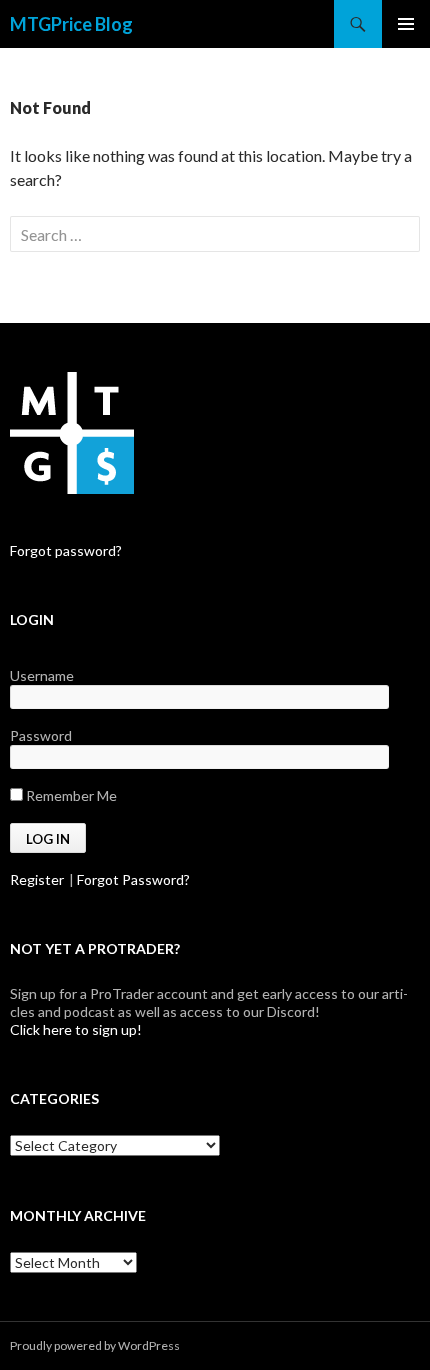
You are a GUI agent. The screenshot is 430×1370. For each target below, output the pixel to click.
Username (42, 675)
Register (37, 879)
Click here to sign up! (76, 1029)
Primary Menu (406, 24)
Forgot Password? (133, 879)
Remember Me (70, 795)
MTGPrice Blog (71, 24)
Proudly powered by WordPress (95, 1345)
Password (41, 735)
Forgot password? (66, 550)
